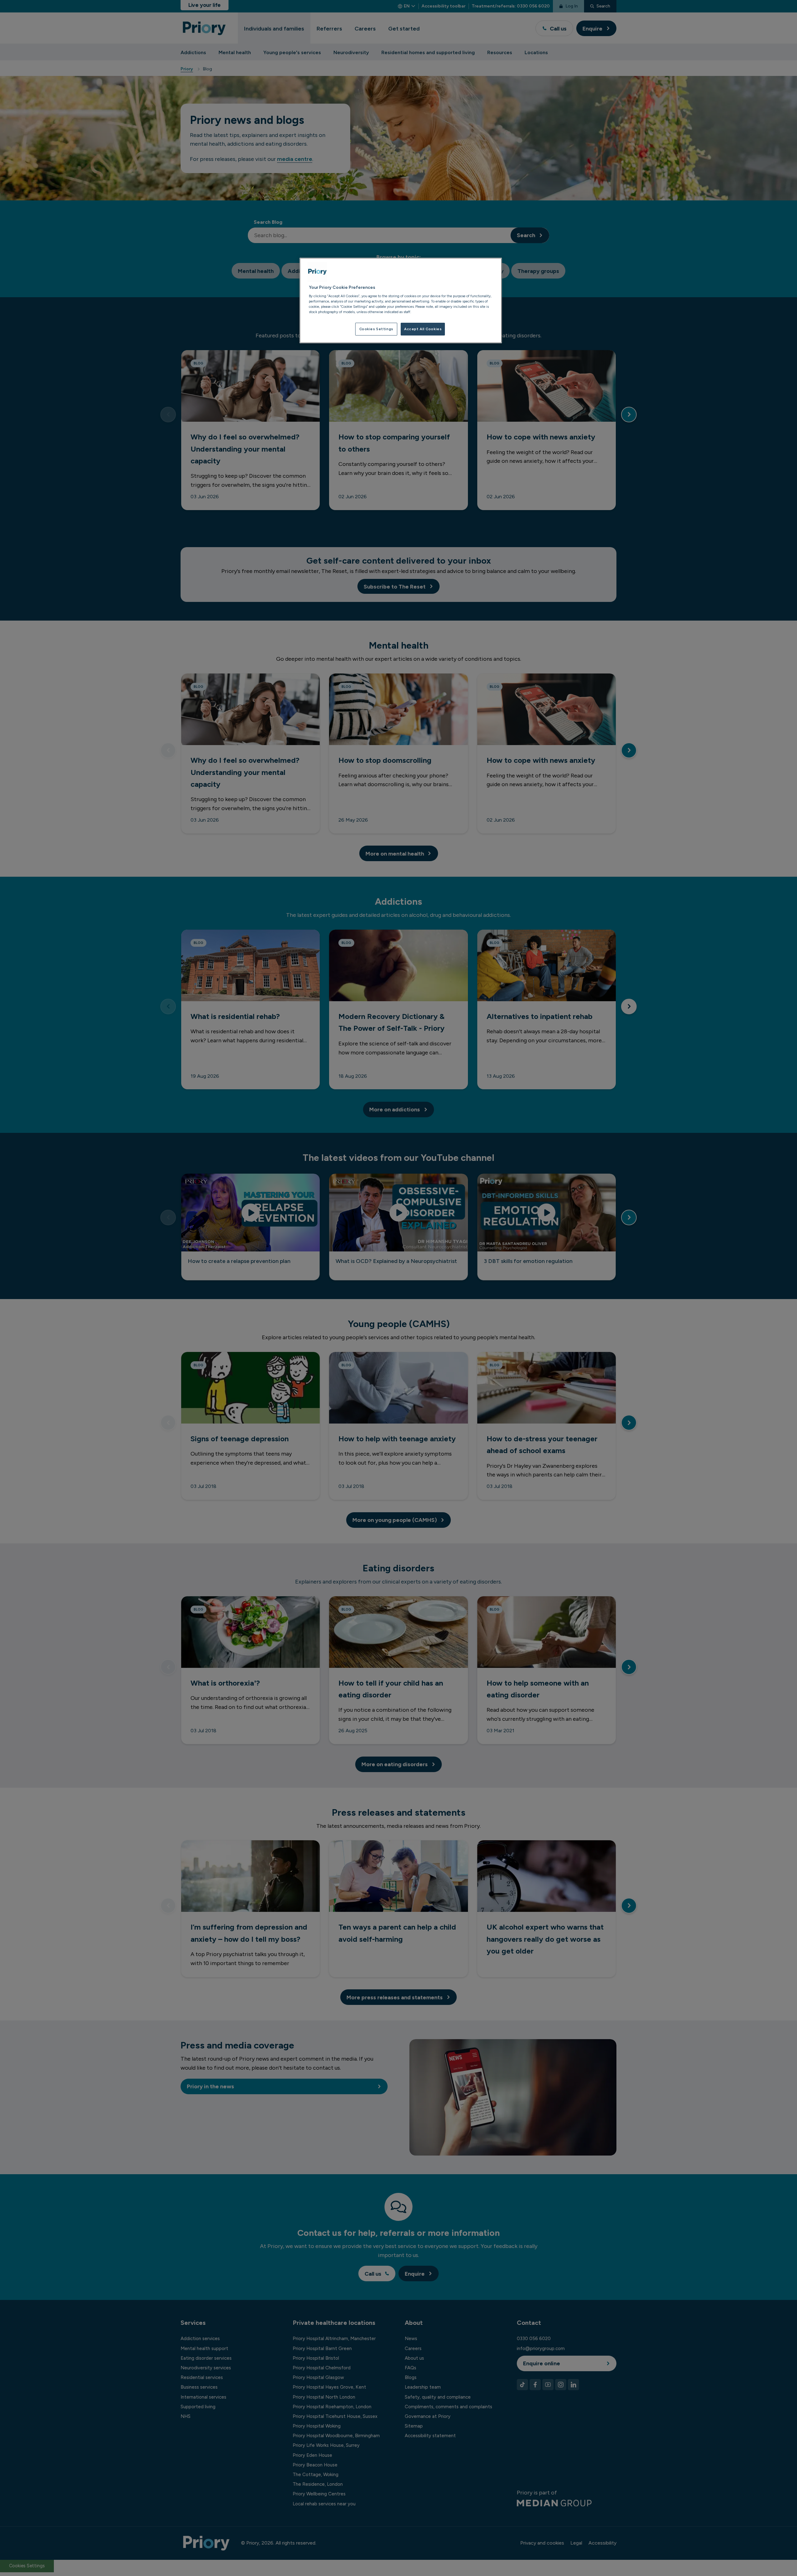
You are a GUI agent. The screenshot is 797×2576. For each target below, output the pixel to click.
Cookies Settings (376, 329)
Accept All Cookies (423, 329)
